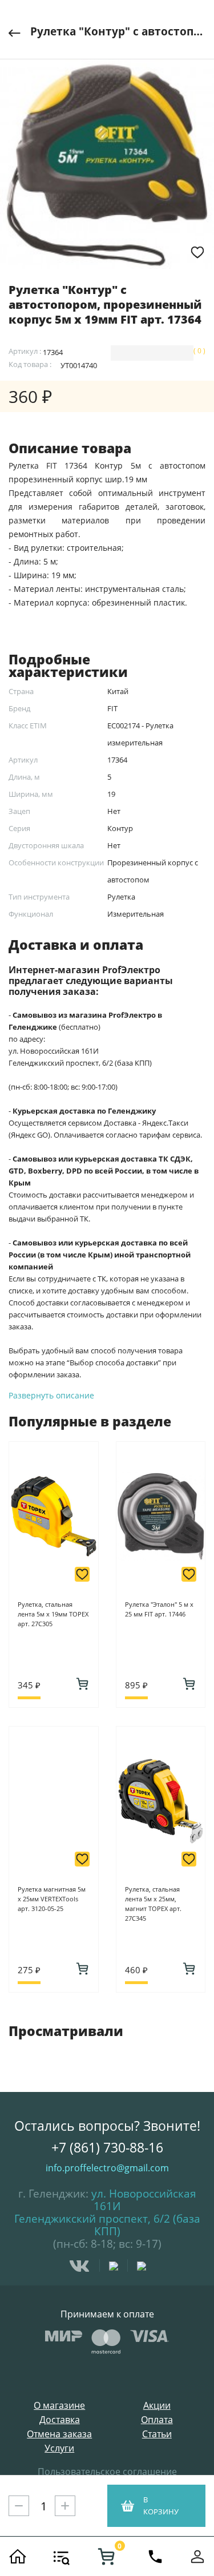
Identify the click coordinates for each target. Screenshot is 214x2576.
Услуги (59, 2448)
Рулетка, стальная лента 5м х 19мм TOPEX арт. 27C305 (53, 1614)
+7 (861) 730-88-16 (107, 2147)
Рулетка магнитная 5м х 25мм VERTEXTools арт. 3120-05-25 (52, 1899)
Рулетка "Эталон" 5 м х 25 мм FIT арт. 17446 (159, 1609)
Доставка (60, 2420)
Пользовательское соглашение (107, 2472)
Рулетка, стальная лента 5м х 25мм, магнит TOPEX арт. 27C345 (153, 1904)
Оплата (157, 2420)
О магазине (59, 2406)
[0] (106, 2557)
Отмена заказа (59, 2434)
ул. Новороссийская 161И (144, 2200)
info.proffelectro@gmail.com (107, 2168)
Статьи (157, 2434)
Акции (157, 2406)
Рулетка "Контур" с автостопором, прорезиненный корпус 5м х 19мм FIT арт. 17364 (118, 31)
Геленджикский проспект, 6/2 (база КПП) (107, 2225)
